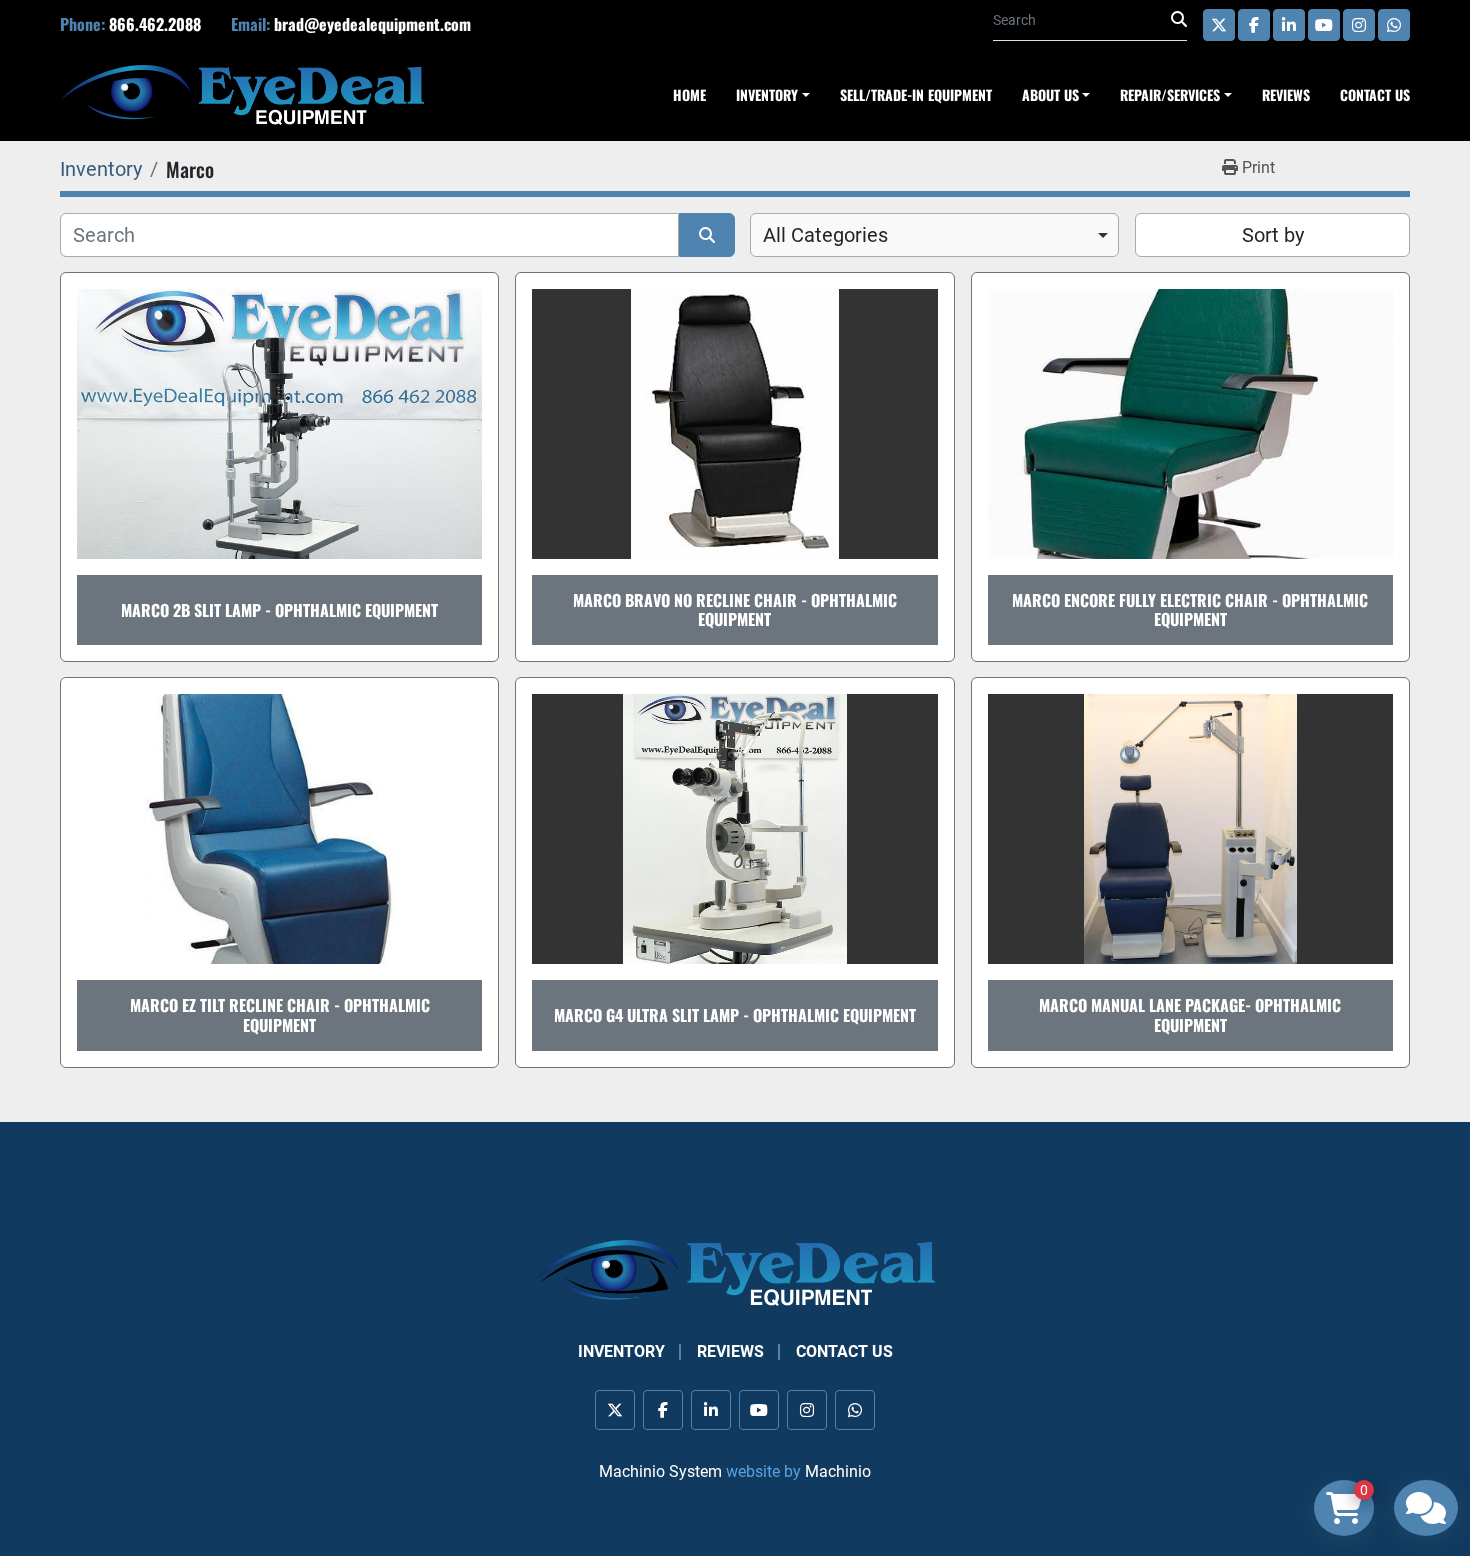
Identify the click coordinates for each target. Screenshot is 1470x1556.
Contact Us (1375, 94)
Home (689, 94)
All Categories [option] (825, 235)
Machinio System (660, 1471)
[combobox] (934, 235)
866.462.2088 (155, 24)
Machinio (838, 1471)
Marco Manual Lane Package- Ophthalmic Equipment (1190, 1014)
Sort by (1273, 235)
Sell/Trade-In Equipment (916, 94)
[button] (1176, 94)
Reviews (1286, 94)
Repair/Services (1170, 94)
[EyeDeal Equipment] (735, 1271)
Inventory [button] (767, 94)
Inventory (621, 1351)
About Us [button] (1050, 94)
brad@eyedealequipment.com (372, 24)
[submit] (1179, 20)
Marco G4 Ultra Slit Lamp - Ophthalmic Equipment (735, 1015)
